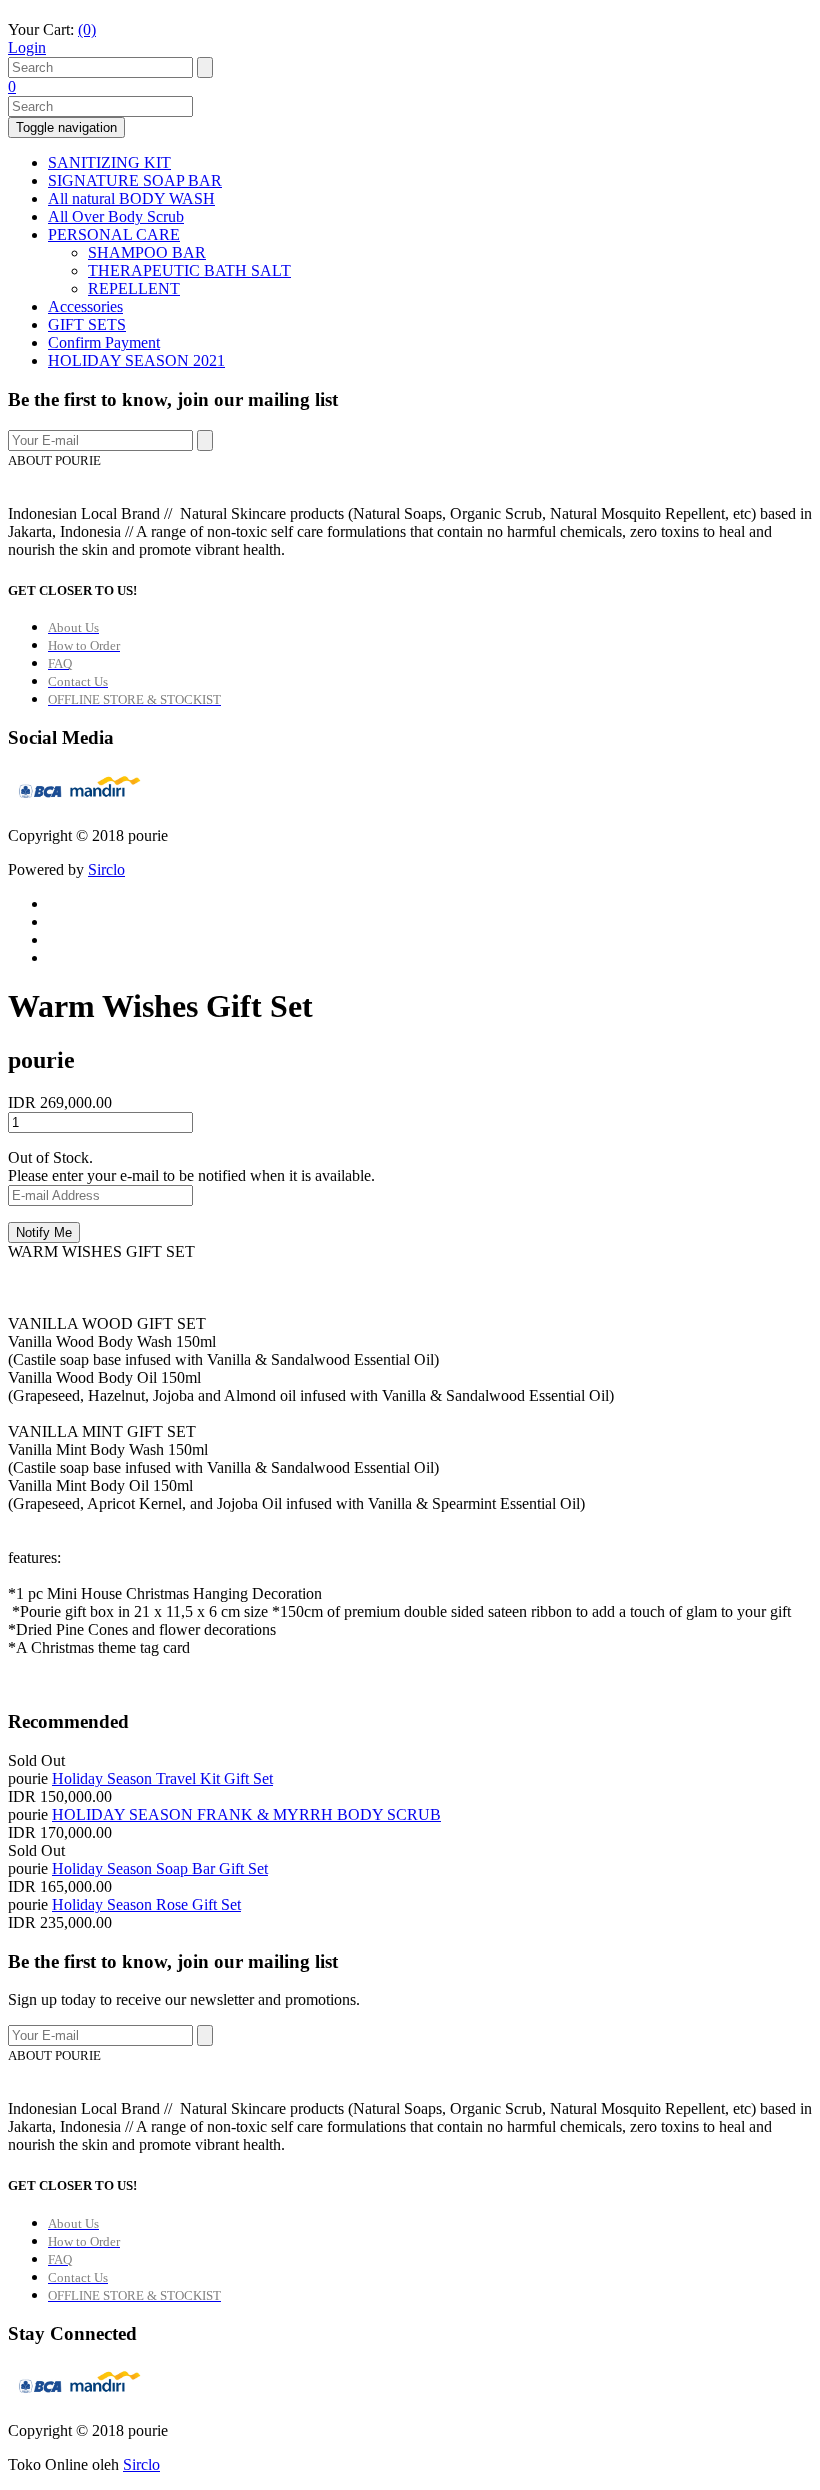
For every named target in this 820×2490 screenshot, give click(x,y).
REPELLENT (134, 288)
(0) (87, 29)
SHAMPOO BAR (147, 252)
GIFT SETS (87, 324)
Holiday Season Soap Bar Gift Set (160, 1868)
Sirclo (106, 869)
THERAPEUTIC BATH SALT (189, 270)
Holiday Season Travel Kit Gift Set (162, 1778)
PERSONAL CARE (114, 234)
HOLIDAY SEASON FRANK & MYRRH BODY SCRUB (246, 1814)
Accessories (85, 306)
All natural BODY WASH (131, 198)
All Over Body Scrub (116, 216)
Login (27, 47)
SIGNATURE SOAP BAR (135, 180)
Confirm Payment (104, 342)
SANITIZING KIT (109, 162)
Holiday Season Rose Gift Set (146, 1904)
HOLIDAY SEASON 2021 (136, 360)
